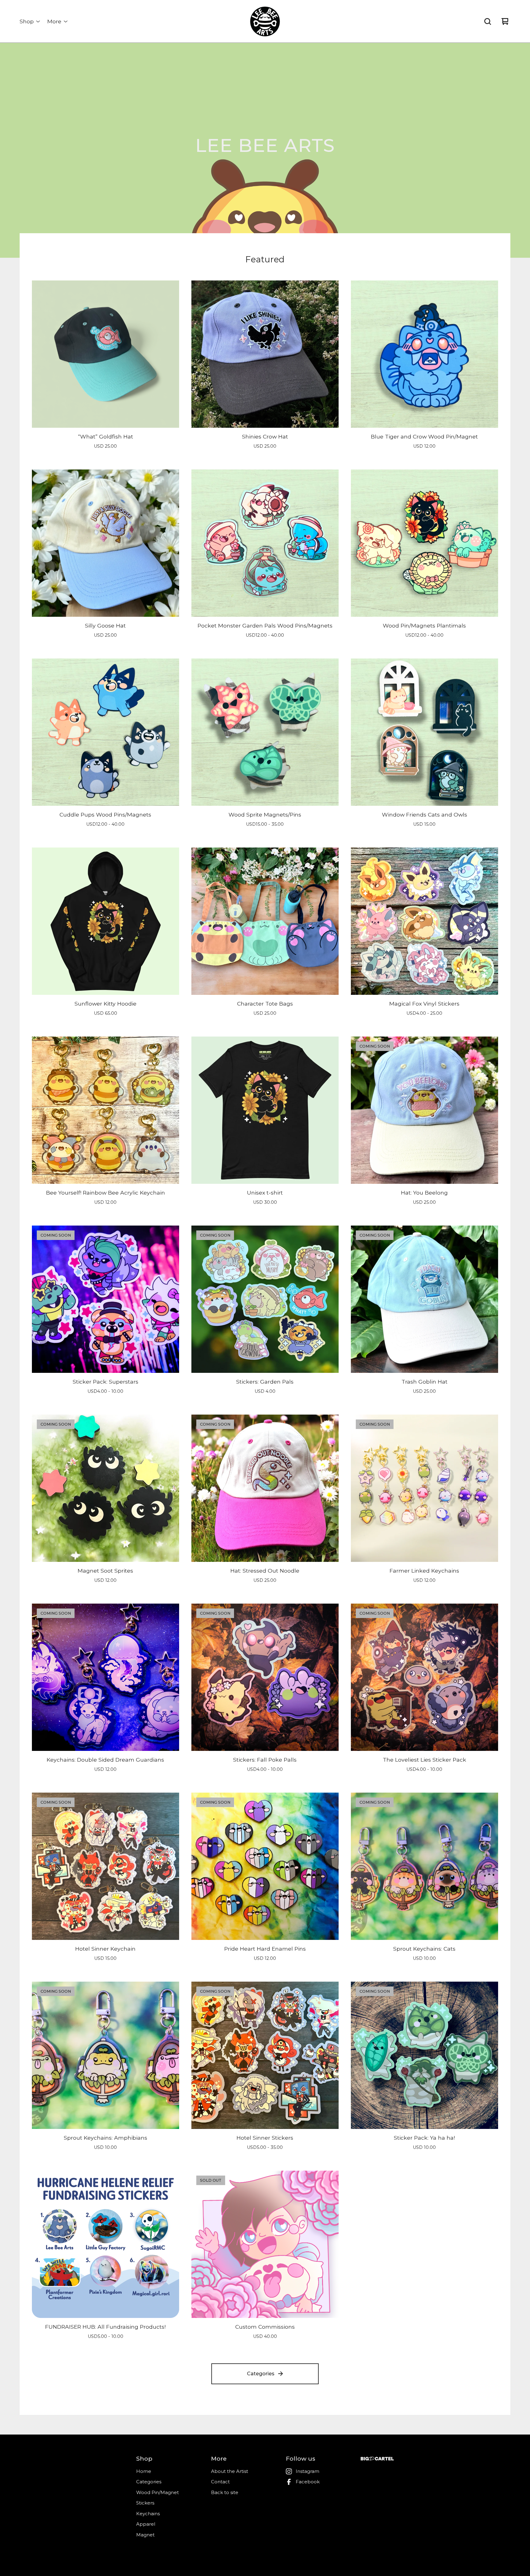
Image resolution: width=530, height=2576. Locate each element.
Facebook (308, 2482)
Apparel (146, 2524)
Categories (261, 2374)
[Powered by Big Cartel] (377, 2459)
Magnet (145, 2535)
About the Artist (230, 2471)
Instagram (307, 2471)
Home (144, 2471)
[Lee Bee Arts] (265, 21)
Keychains (148, 2514)
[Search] (488, 21)
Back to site (225, 2492)
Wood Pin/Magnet (157, 2492)
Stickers (145, 2503)
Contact (220, 2482)
